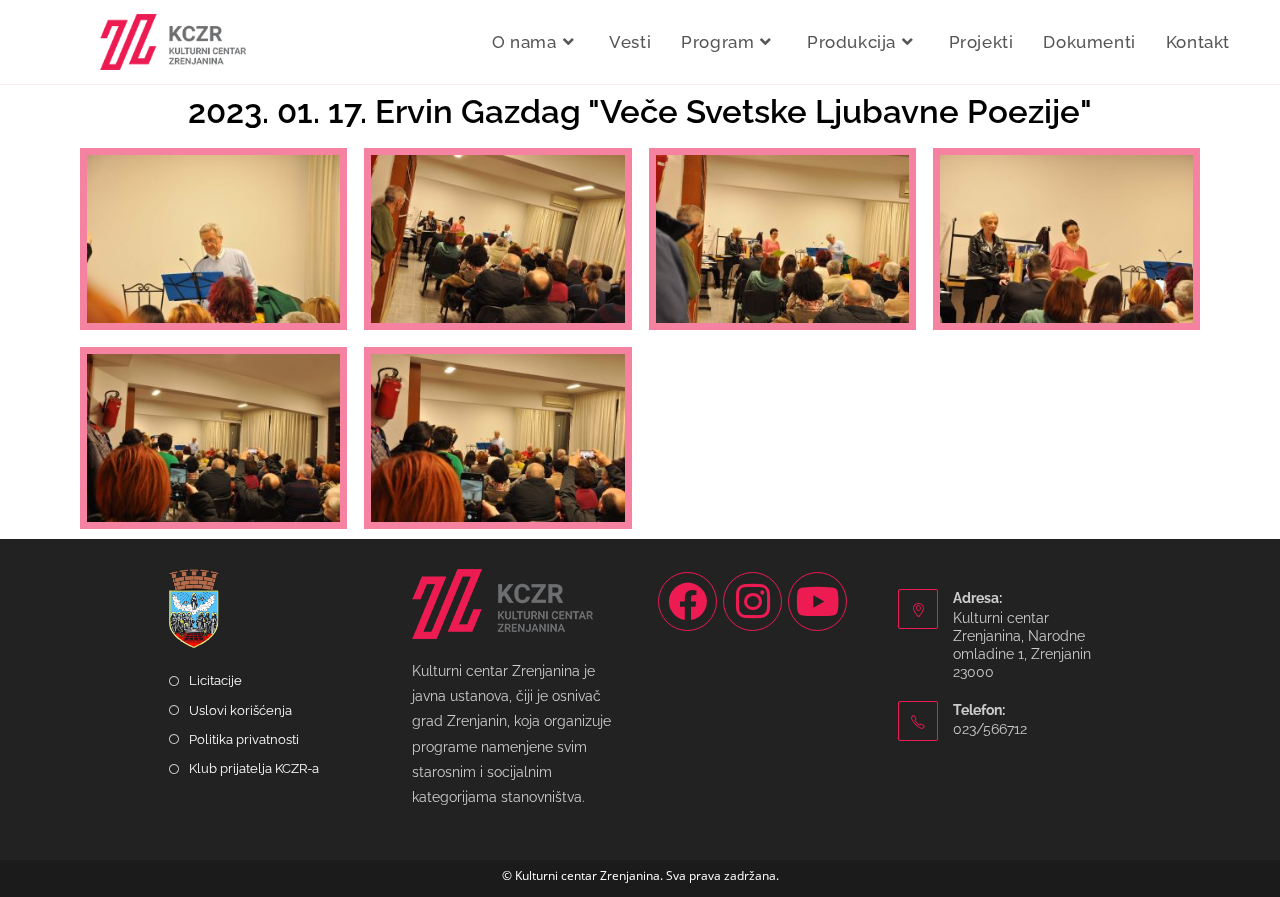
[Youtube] (817, 601)
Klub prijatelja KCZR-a (254, 768)
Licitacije (215, 680)
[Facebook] (687, 601)
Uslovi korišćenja (240, 710)
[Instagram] (752, 601)
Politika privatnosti (244, 739)
